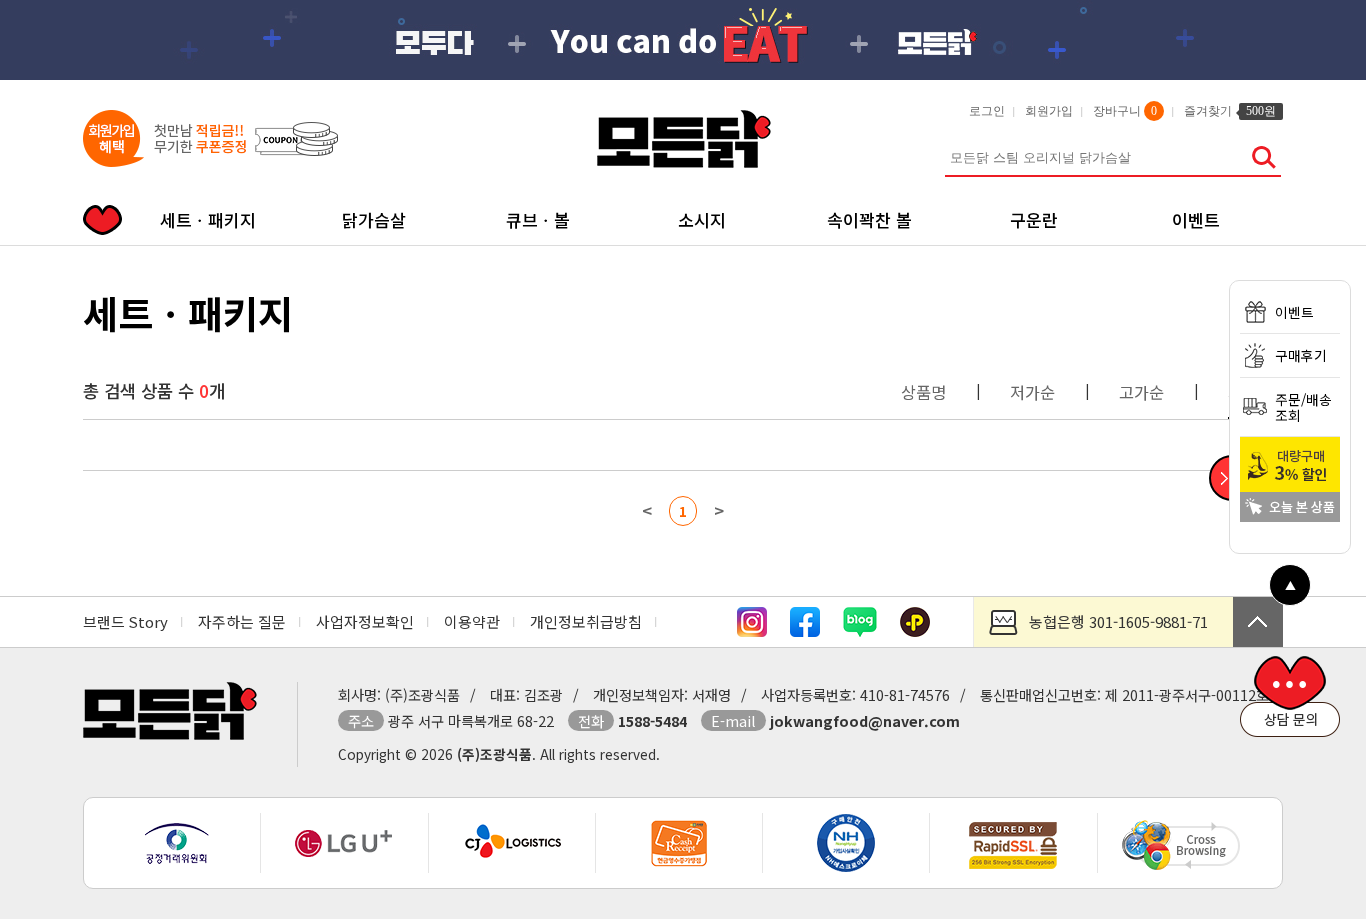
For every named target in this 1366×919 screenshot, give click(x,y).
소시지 (702, 219)
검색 (1263, 157)
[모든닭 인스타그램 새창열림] (752, 631)
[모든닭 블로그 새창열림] (860, 631)
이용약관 (472, 621)
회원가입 (1049, 111)
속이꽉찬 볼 (869, 219)
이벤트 (1196, 219)
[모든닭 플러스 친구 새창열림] (915, 631)
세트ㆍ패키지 (208, 219)
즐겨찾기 (1230, 111)
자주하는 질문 (242, 621)
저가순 (1032, 392)
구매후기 (1301, 355)
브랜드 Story (125, 621)
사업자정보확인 (365, 621)
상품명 (923, 392)
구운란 (1034, 219)
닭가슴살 (374, 219)
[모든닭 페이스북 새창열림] (805, 631)
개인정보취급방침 (586, 621)
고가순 (1141, 392)
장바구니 (1125, 111)
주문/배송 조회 (1303, 407)
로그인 (987, 111)
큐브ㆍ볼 (538, 219)
